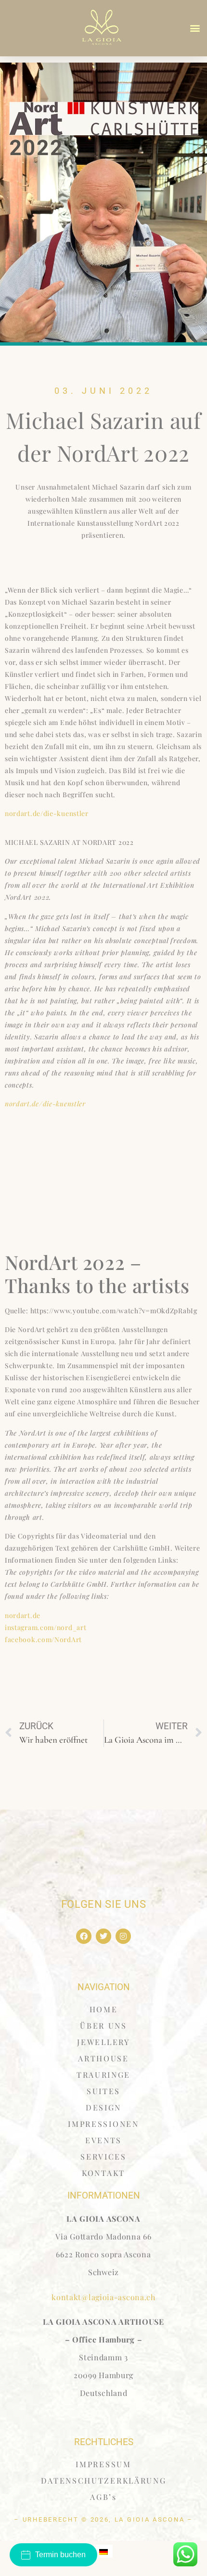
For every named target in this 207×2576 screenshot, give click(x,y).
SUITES (103, 2091)
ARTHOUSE (103, 2058)
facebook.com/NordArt (43, 1639)
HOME (104, 2009)
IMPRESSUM (103, 2464)
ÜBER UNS (103, 2026)
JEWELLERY (103, 2042)
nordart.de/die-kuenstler (47, 813)
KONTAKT (103, 2173)
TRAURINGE (103, 2075)
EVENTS (103, 2140)
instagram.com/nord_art (45, 1627)
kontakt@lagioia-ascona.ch (103, 2297)
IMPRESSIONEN (103, 2124)
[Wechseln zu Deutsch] (103, 2551)
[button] (195, 28)
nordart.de (23, 1615)
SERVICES (103, 2156)
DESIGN (103, 2107)
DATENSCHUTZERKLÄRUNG (104, 2480)
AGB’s (103, 2497)
